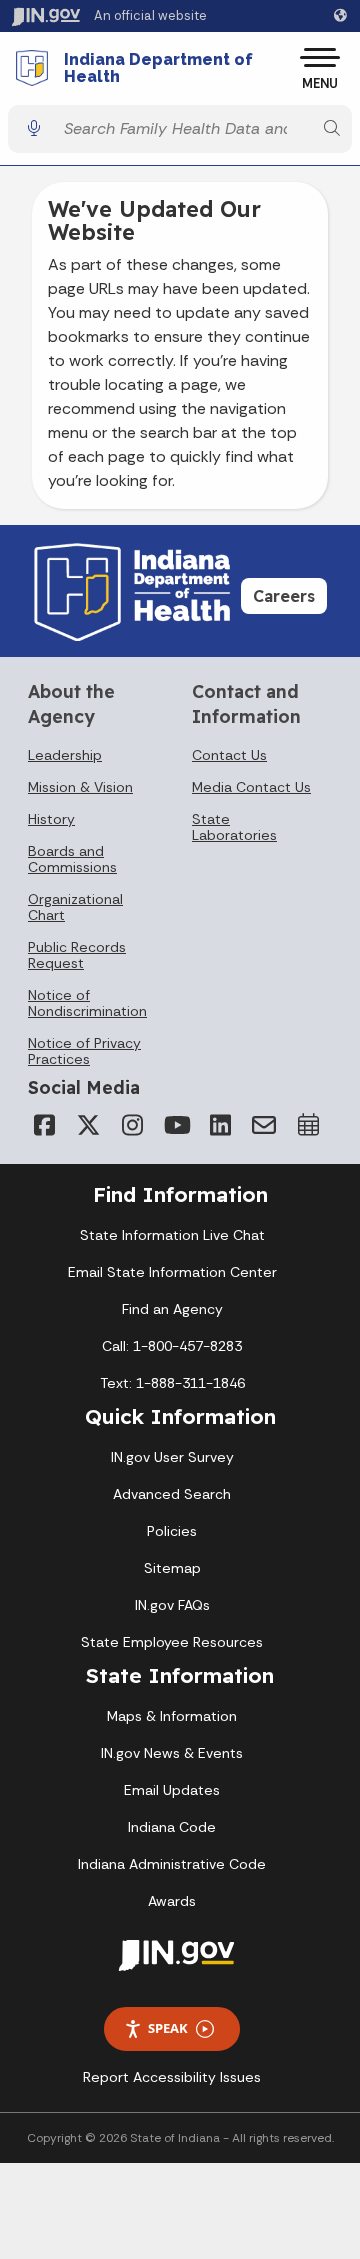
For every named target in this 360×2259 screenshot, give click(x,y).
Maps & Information (172, 1716)
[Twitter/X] (88, 1125)
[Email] (264, 1125)
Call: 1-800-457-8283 (172, 1346)
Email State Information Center (172, 1272)
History (51, 819)
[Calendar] (308, 1125)
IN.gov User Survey (172, 1457)
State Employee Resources (172, 1642)
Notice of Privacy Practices (84, 1051)
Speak (168, 2028)
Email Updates (172, 1790)
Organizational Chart (75, 907)
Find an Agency (172, 1309)
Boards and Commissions (72, 859)
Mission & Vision (80, 787)
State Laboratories (234, 827)
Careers (284, 596)
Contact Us (229, 755)
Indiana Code (172, 1827)
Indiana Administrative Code (172, 1864)
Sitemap (172, 1568)
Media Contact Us (251, 787)
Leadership (65, 755)
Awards (172, 1901)
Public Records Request (77, 955)
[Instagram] (132, 1125)
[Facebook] (44, 1125)
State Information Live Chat (172, 1235)
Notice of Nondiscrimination (87, 1003)
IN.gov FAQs (172, 1605)
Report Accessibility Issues (172, 2077)
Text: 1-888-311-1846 (172, 1383)
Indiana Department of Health (158, 68)
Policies (172, 1531)
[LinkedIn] (220, 1125)
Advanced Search (172, 1494)
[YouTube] (176, 1125)
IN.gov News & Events (172, 1753)
